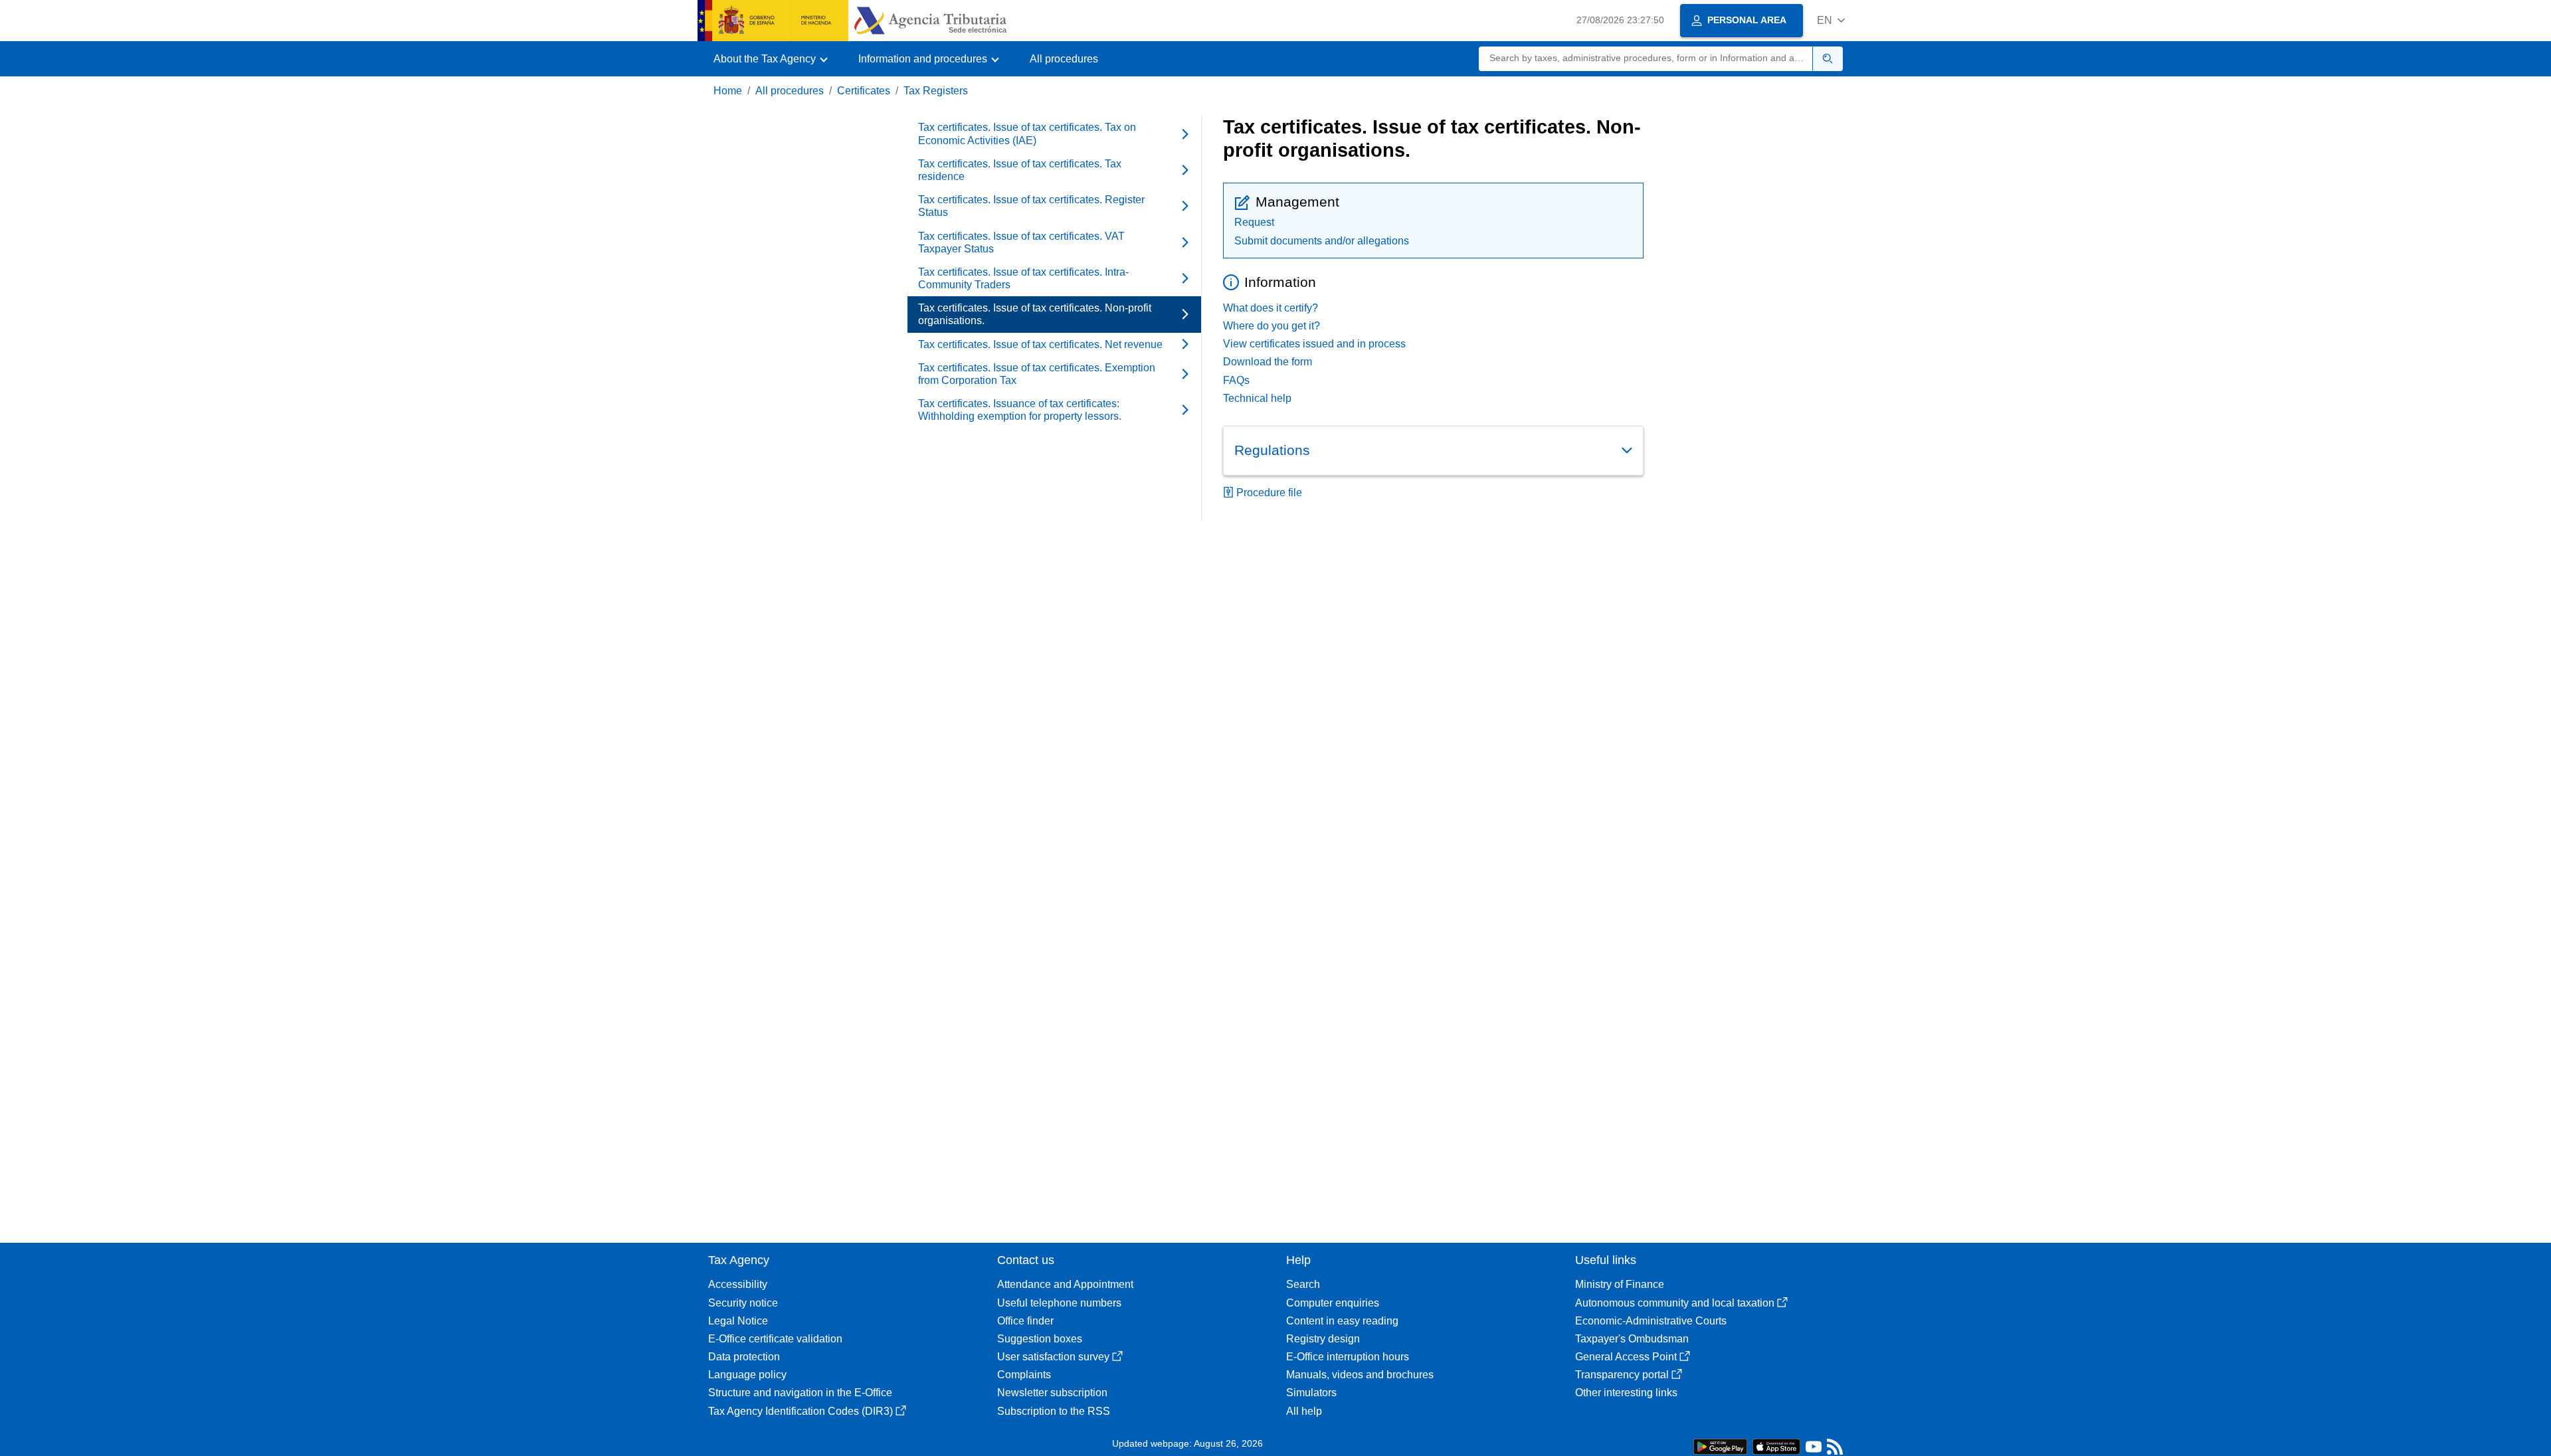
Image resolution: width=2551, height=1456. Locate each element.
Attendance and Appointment (1065, 1284)
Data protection (744, 1357)
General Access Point (1626, 1357)
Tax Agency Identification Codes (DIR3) (801, 1411)
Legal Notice (738, 1321)
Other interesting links (1626, 1393)
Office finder (1025, 1321)
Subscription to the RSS (1054, 1411)
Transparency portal (1622, 1375)
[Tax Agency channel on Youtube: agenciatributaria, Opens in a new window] (1814, 1450)
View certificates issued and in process (1314, 344)
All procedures (1064, 59)
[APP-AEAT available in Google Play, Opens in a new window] (1720, 1446)
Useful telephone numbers (1059, 1303)
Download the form (1268, 362)
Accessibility (738, 1284)
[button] (1831, 20)
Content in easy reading (1342, 1321)
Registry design (1323, 1339)
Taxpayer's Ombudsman (1632, 1339)
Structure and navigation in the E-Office (800, 1393)
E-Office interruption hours (1348, 1357)
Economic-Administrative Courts (1651, 1321)
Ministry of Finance (1620, 1284)
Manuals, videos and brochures (1360, 1375)
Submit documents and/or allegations (1322, 241)
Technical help (1257, 398)
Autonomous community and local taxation (1675, 1303)
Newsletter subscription (1052, 1393)
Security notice (743, 1303)
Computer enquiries (1333, 1303)
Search (1303, 1284)
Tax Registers (936, 91)
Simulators (1311, 1393)
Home (728, 91)
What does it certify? (1271, 308)
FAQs (1236, 380)
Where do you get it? (1272, 326)
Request (1254, 222)
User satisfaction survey (1053, 1357)
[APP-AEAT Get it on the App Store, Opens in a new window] (1776, 1446)
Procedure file (1269, 493)
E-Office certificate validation (775, 1339)
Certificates (864, 91)
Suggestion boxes (1040, 1339)
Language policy (747, 1375)
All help (1304, 1411)
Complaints (1024, 1375)
